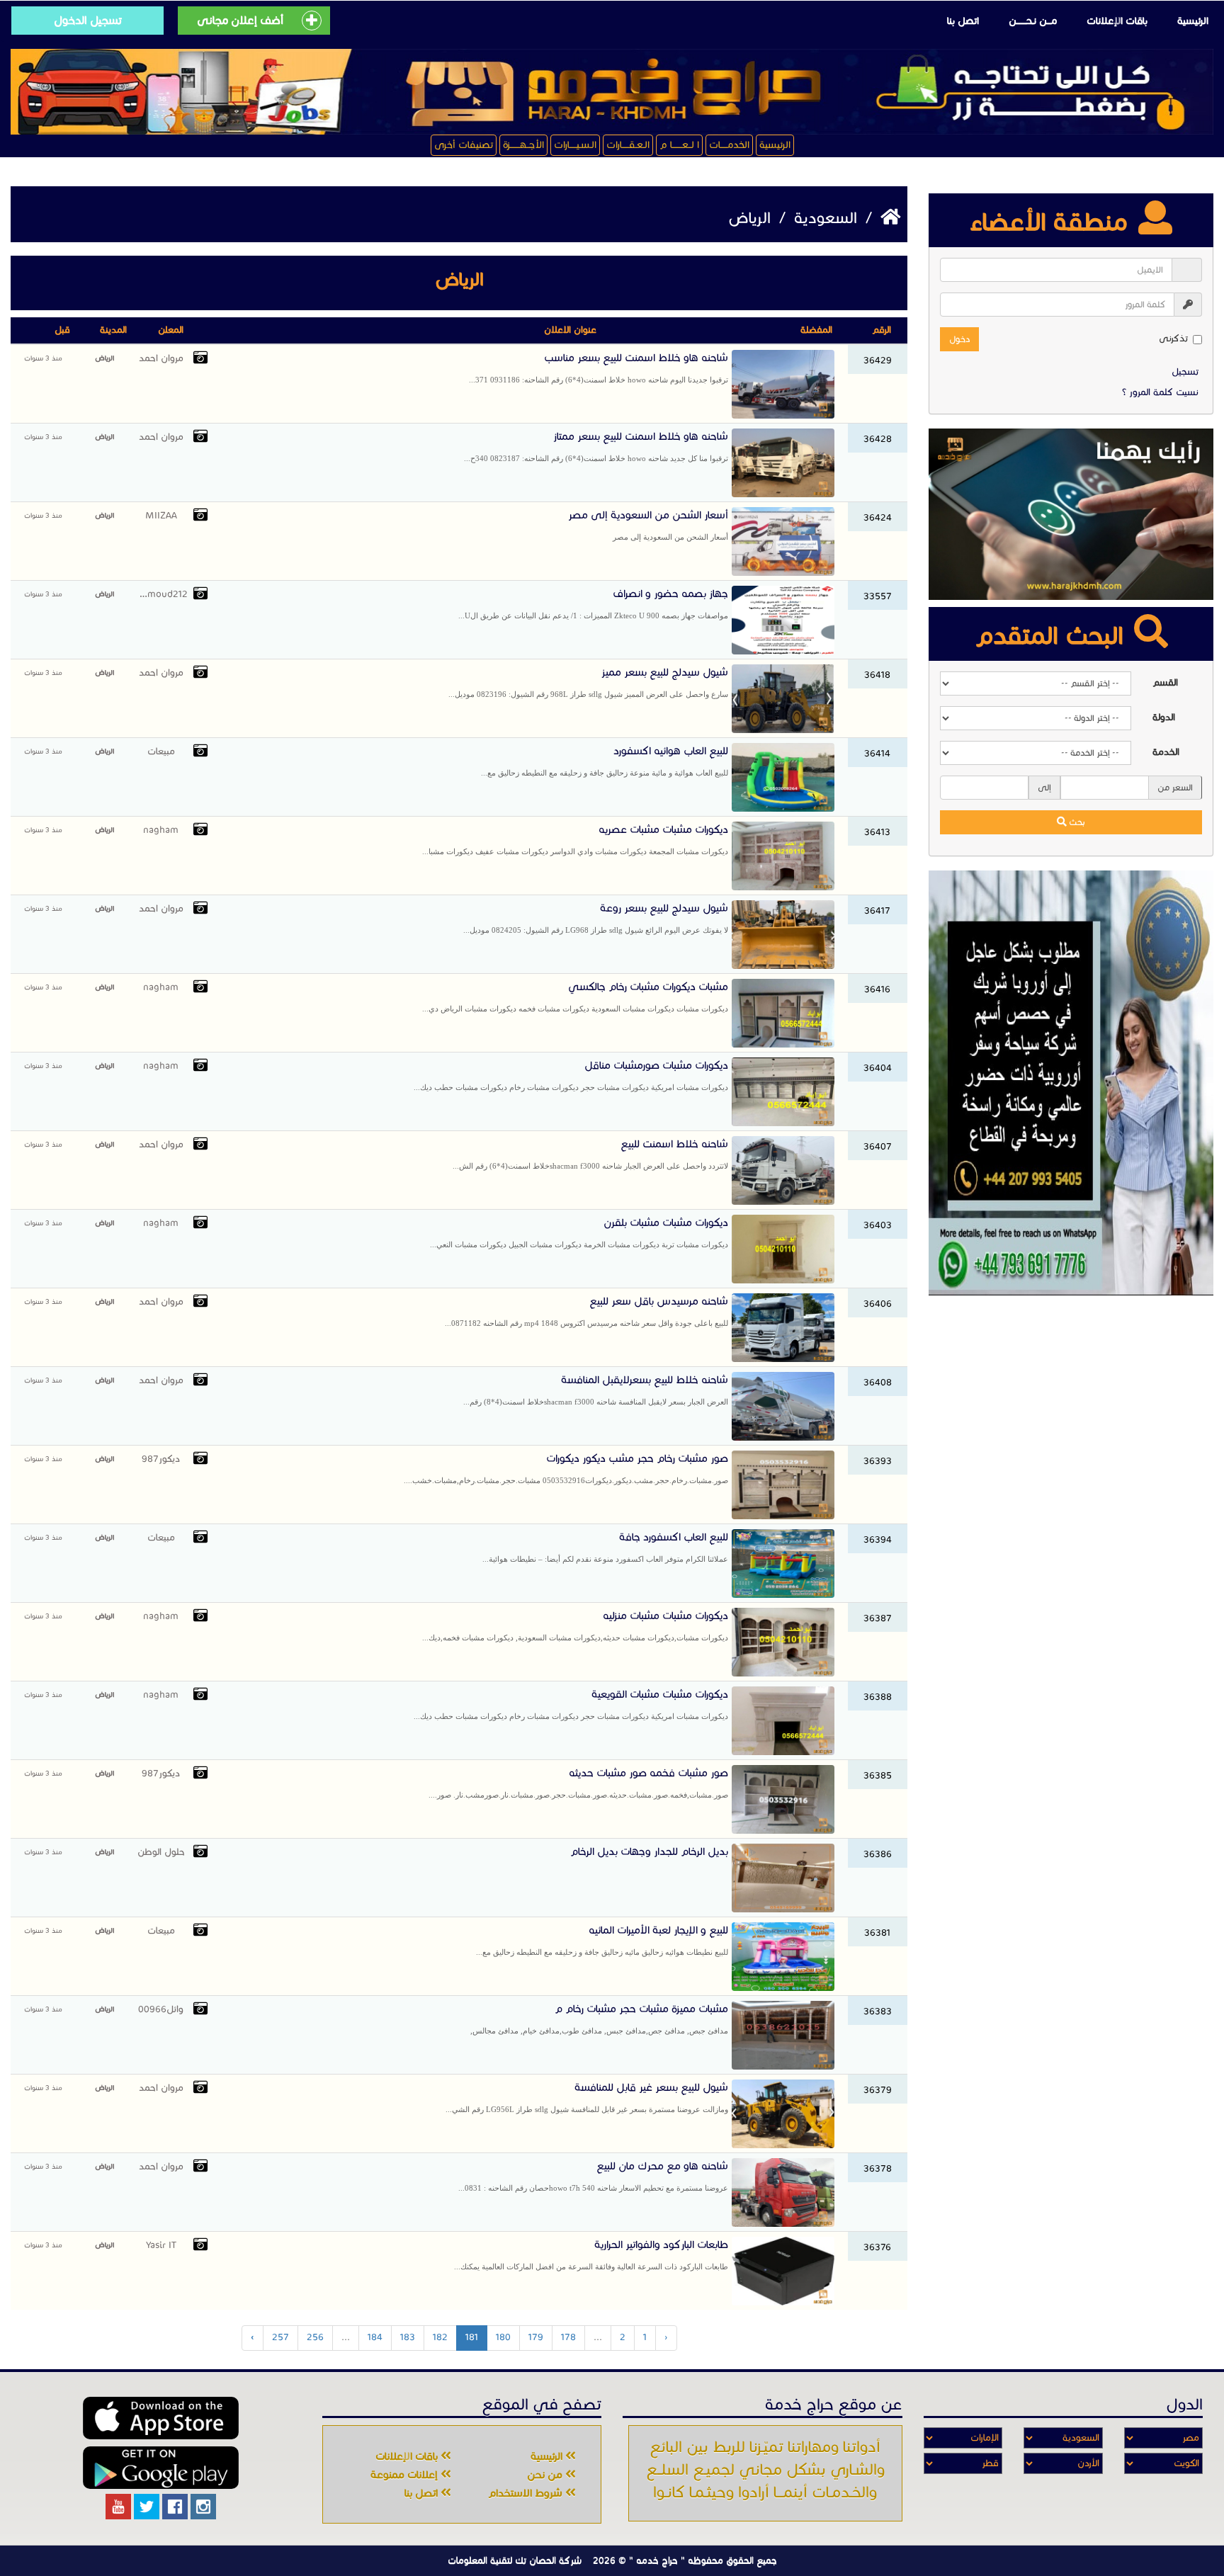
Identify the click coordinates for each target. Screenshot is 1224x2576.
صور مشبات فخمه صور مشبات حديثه (578, 1783)
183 (408, 2337)
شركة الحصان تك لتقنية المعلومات (515, 2560)
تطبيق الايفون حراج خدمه (161, 2418)
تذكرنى (1173, 339)
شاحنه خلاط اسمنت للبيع (590, 1154)
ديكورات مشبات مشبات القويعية (571, 1704)
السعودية (823, 218)
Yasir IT (161, 2245)
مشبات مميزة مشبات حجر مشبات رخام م (599, 2019)
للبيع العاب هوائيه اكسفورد (605, 761)
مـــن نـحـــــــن (1033, 21)
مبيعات (161, 751)
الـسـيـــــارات (575, 145)
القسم (1165, 683)
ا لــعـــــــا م (679, 145)
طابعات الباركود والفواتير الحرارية (591, 2254)
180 (503, 2337)
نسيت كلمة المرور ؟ (1160, 392)
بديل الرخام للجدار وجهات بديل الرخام (649, 1851)
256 (315, 2337)
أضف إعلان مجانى (240, 20)
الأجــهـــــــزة (523, 145)
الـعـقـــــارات (628, 145)
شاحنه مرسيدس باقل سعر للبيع (586, 1311)
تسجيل (1185, 372)
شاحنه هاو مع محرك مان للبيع (593, 2176)
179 (536, 2337)
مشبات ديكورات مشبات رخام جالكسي (575, 997)
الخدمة (1166, 752)
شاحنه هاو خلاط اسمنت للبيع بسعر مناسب (599, 368)
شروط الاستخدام (527, 2493)
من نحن (546, 2475)
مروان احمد (161, 358)
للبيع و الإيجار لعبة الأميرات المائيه (602, 1940)
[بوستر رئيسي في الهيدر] (612, 92)
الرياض (104, 358)
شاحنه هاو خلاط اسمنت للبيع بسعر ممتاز (596, 446)
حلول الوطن (161, 1852)
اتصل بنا (963, 21)
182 (440, 2337)
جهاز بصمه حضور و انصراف (593, 603)
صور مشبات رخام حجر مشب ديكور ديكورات (566, 1468)
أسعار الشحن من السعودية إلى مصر (648, 525)
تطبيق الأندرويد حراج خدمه (161, 2468)
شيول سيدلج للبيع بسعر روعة (596, 918)
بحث (1076, 822)
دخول (959, 339)
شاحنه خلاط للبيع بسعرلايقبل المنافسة (596, 1390)
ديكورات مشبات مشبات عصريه (575, 839)
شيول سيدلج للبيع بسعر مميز (588, 682)
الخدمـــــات (729, 145)
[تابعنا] (203, 2507)
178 (568, 2337)
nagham (161, 830)
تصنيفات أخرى (464, 145)
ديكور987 (161, 1459)
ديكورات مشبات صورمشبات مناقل (571, 1075)
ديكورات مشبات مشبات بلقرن (579, 1232)
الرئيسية (1193, 21)
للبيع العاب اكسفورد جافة (605, 1547)
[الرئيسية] (888, 218)
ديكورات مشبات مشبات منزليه (575, 1625)
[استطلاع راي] (1071, 514)
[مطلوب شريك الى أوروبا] (1071, 1082)
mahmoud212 (161, 594)
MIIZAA (161, 516)
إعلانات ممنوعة (406, 2475)
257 (280, 2337)
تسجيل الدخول (88, 20)
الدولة (1164, 717)
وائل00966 (161, 2009)
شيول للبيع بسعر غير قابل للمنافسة (587, 2097)
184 (375, 2337)
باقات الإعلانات (1117, 21)
